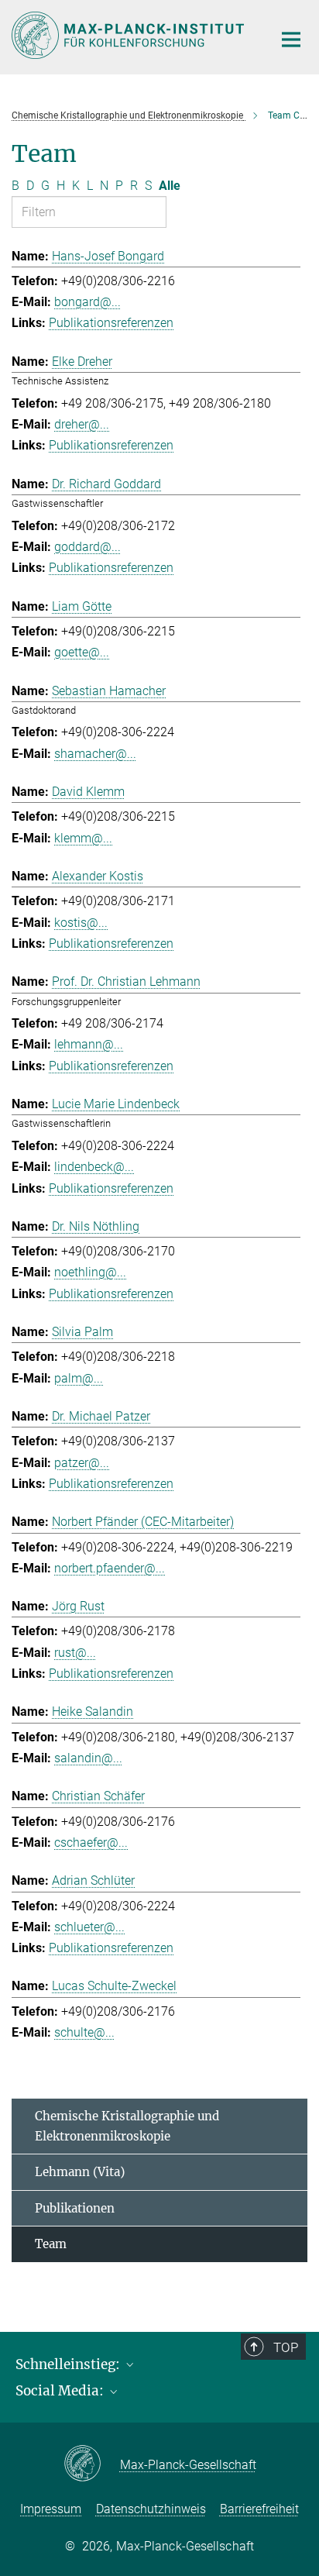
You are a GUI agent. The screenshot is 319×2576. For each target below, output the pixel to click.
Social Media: (61, 2391)
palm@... (79, 1378)
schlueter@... (89, 1927)
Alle (170, 186)
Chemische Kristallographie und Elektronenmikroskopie (127, 2126)
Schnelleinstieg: (69, 2364)
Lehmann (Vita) (80, 2172)
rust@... (75, 1653)
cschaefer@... (91, 1842)
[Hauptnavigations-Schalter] (291, 40)
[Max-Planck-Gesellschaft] (92, 2464)
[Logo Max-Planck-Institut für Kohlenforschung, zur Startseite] (130, 35)
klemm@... (83, 838)
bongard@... (87, 302)
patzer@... (82, 1463)
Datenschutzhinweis (151, 2509)
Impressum (51, 2509)
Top (286, 2347)
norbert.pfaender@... (110, 1568)
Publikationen (75, 2208)
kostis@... (81, 923)
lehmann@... (89, 1044)
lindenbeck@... (94, 1167)
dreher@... (82, 424)
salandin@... (88, 1758)
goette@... (82, 652)
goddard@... (87, 547)
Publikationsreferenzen (111, 323)
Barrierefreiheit (259, 2509)
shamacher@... (95, 754)
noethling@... (90, 1272)
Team (51, 2244)
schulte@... (84, 2032)
